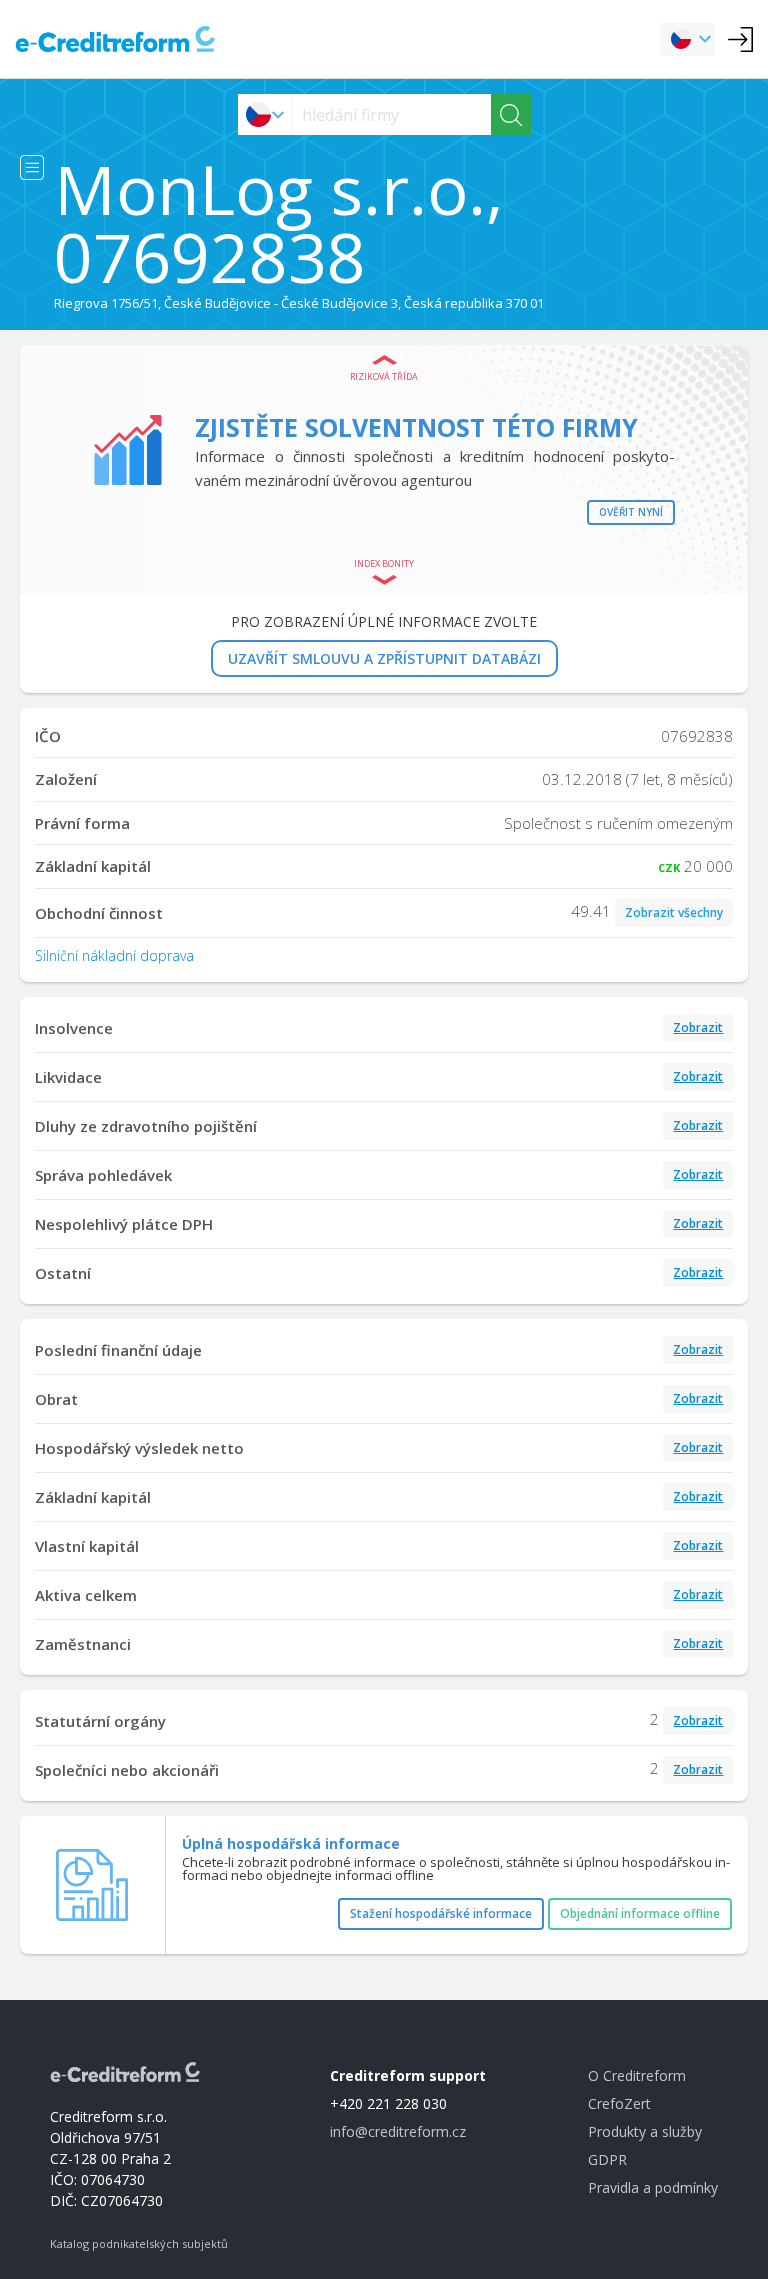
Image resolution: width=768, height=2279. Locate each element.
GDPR (607, 2159)
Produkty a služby (645, 2131)
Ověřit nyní (631, 512)
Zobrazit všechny (674, 912)
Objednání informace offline (640, 1913)
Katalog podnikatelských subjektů (139, 2243)
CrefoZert (619, 2103)
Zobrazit (698, 1027)
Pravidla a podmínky (653, 2187)
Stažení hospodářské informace (441, 1913)
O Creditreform (637, 2075)
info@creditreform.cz (398, 2131)
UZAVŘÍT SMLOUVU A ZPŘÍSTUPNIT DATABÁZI (384, 658)
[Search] (511, 114)
